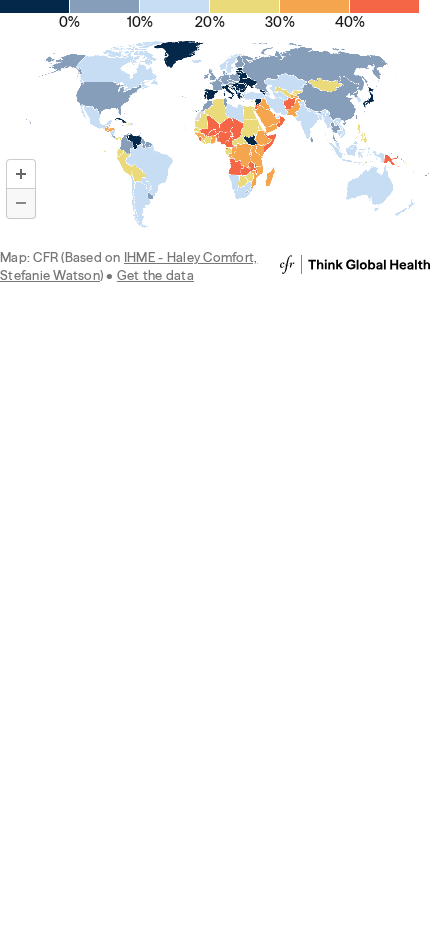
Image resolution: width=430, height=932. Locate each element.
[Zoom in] (21, 174)
